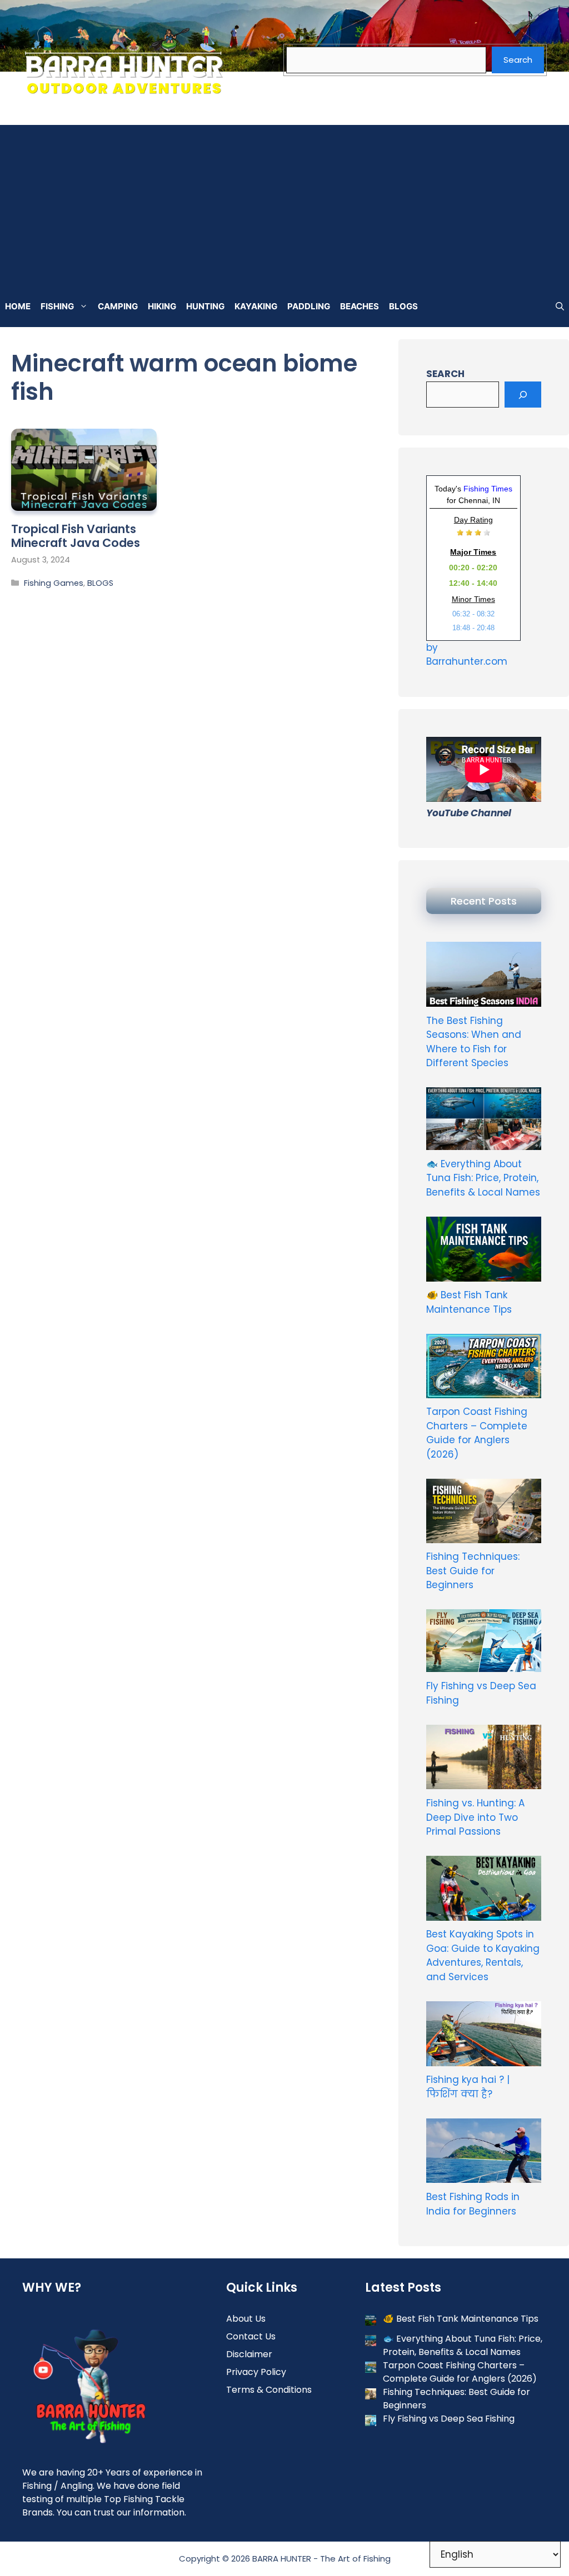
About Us (246, 2319)
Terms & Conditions (269, 2390)
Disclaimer (249, 2354)
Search (518, 60)
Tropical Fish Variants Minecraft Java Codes (76, 536)
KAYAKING (256, 306)
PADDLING (309, 306)
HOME (18, 306)
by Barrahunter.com (467, 655)
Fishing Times (488, 489)
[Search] (523, 395)
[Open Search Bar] (560, 307)
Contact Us (251, 2336)
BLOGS (403, 306)
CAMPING (118, 306)
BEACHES (360, 306)
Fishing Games (54, 583)
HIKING (162, 306)
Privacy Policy (256, 2372)
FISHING (57, 306)
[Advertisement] (284, 203)
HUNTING (205, 306)
